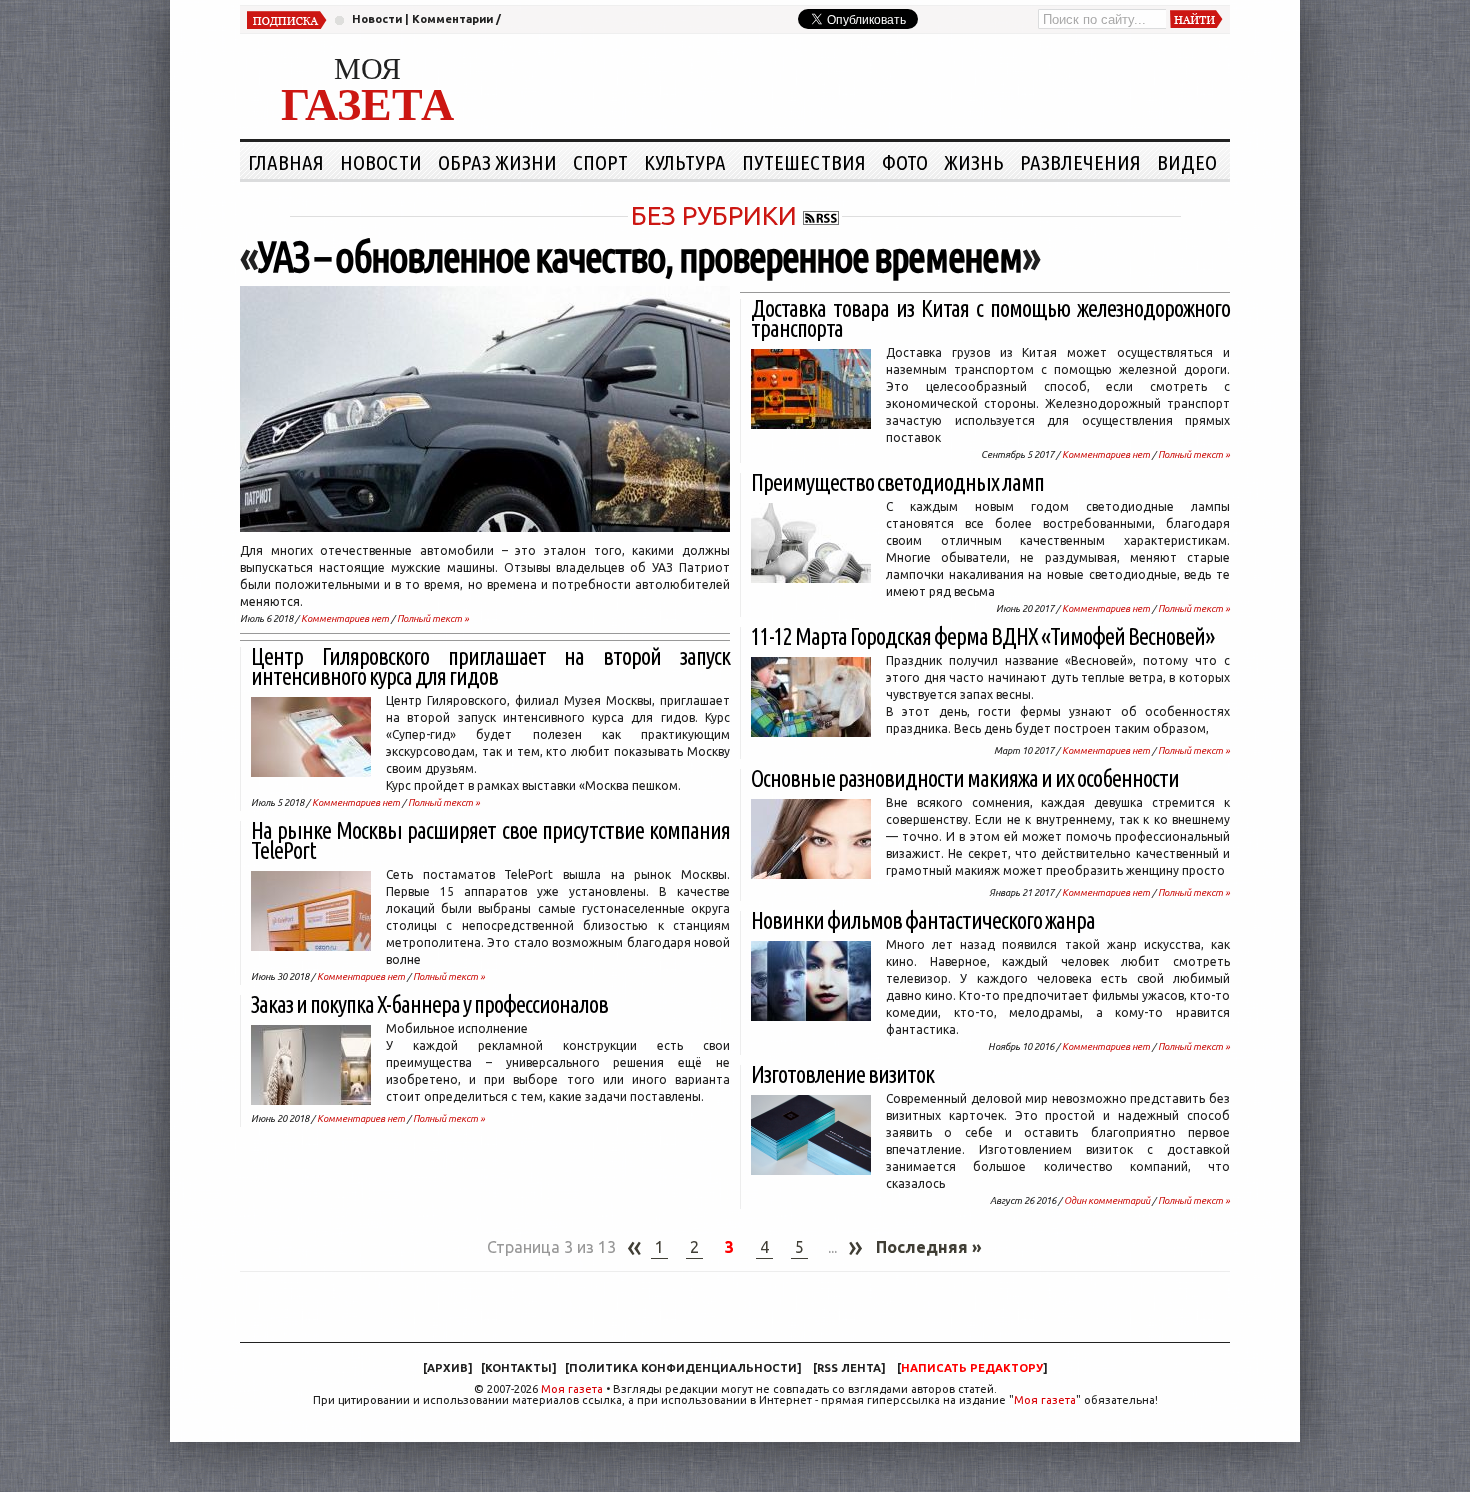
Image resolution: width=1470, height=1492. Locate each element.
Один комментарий (1107, 1200)
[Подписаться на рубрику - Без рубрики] (821, 215)
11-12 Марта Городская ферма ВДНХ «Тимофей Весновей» (982, 636)
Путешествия (804, 162)
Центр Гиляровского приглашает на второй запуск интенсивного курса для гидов (490, 666)
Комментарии (452, 19)
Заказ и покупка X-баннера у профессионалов (429, 1004)
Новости (377, 19)
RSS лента (849, 1368)
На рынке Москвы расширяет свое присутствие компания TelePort (490, 840)
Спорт (600, 162)
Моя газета (572, 1389)
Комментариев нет (345, 618)
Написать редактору (972, 1368)
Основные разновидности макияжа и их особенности (965, 778)
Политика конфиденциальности (683, 1368)
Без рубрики (714, 215)
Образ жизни (497, 162)
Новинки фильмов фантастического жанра (923, 920)
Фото (905, 162)
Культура (685, 162)
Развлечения (1080, 162)
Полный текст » (433, 618)
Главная (286, 162)
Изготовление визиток (842, 1074)
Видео (1187, 162)
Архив (447, 1368)
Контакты (518, 1368)
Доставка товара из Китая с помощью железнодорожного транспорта (990, 318)
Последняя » (929, 1247)
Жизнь (974, 162)
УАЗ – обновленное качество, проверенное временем (639, 256)
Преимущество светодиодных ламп (897, 482)
